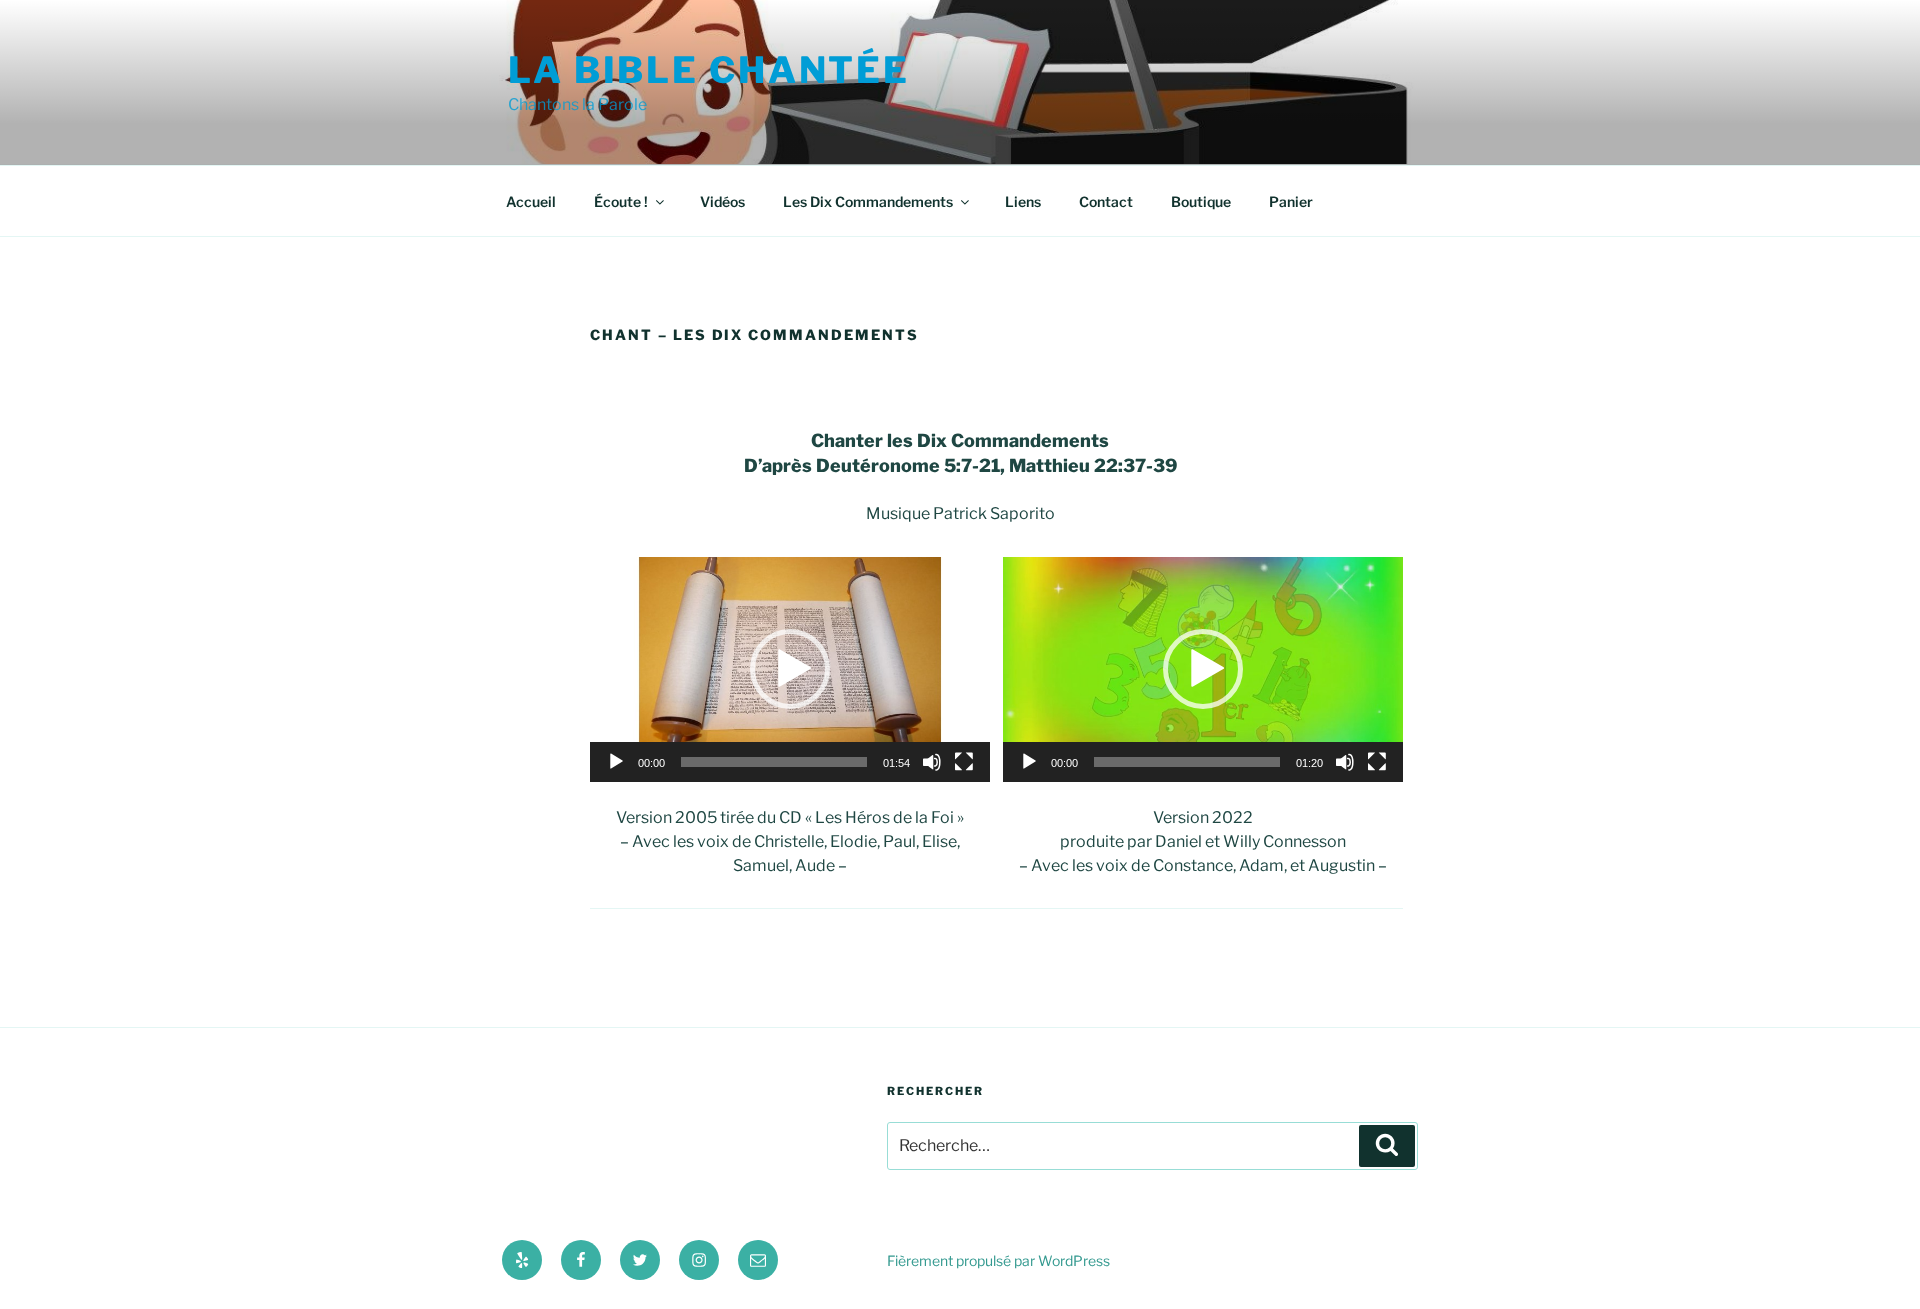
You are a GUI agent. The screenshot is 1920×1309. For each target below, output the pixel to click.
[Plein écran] (964, 762)
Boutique (1201, 201)
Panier (1291, 201)
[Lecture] (616, 762)
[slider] (774, 762)
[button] (790, 669)
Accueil (531, 201)
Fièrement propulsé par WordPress (998, 1260)
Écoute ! (621, 201)
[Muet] (932, 762)
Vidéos (722, 201)
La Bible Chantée (709, 70)
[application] (790, 669)
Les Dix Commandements (868, 201)
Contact (1106, 201)
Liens (1023, 201)
